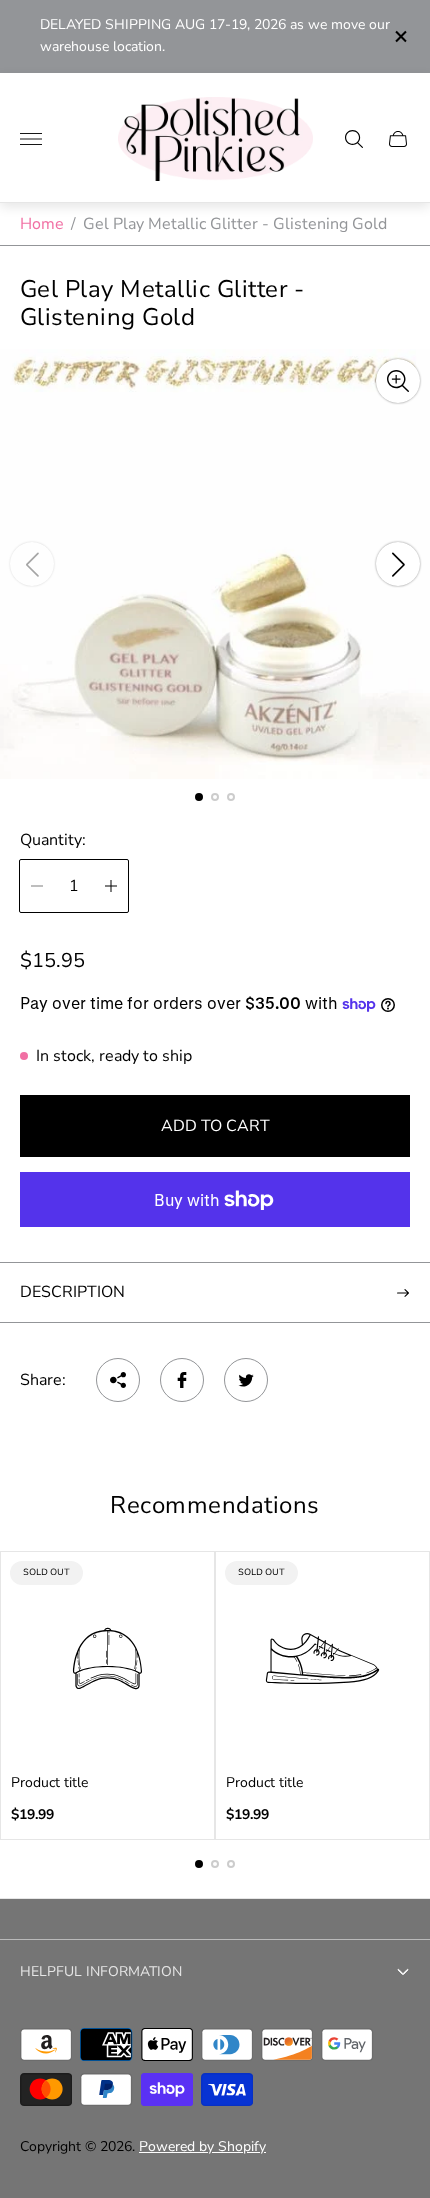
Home (42, 224)
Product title (49, 1783)
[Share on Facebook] (182, 1380)
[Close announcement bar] (399, 36)
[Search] (354, 139)
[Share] (118, 1380)
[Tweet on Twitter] (246, 1380)
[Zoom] (398, 381)
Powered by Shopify (202, 2146)
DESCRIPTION (72, 1292)
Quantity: (53, 840)
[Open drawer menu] (31, 139)
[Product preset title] (107, 1658)
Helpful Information (101, 1971)
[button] (199, 797)
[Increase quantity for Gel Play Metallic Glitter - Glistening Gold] (111, 886)
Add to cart (215, 1126)
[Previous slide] (32, 564)
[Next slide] (398, 564)
